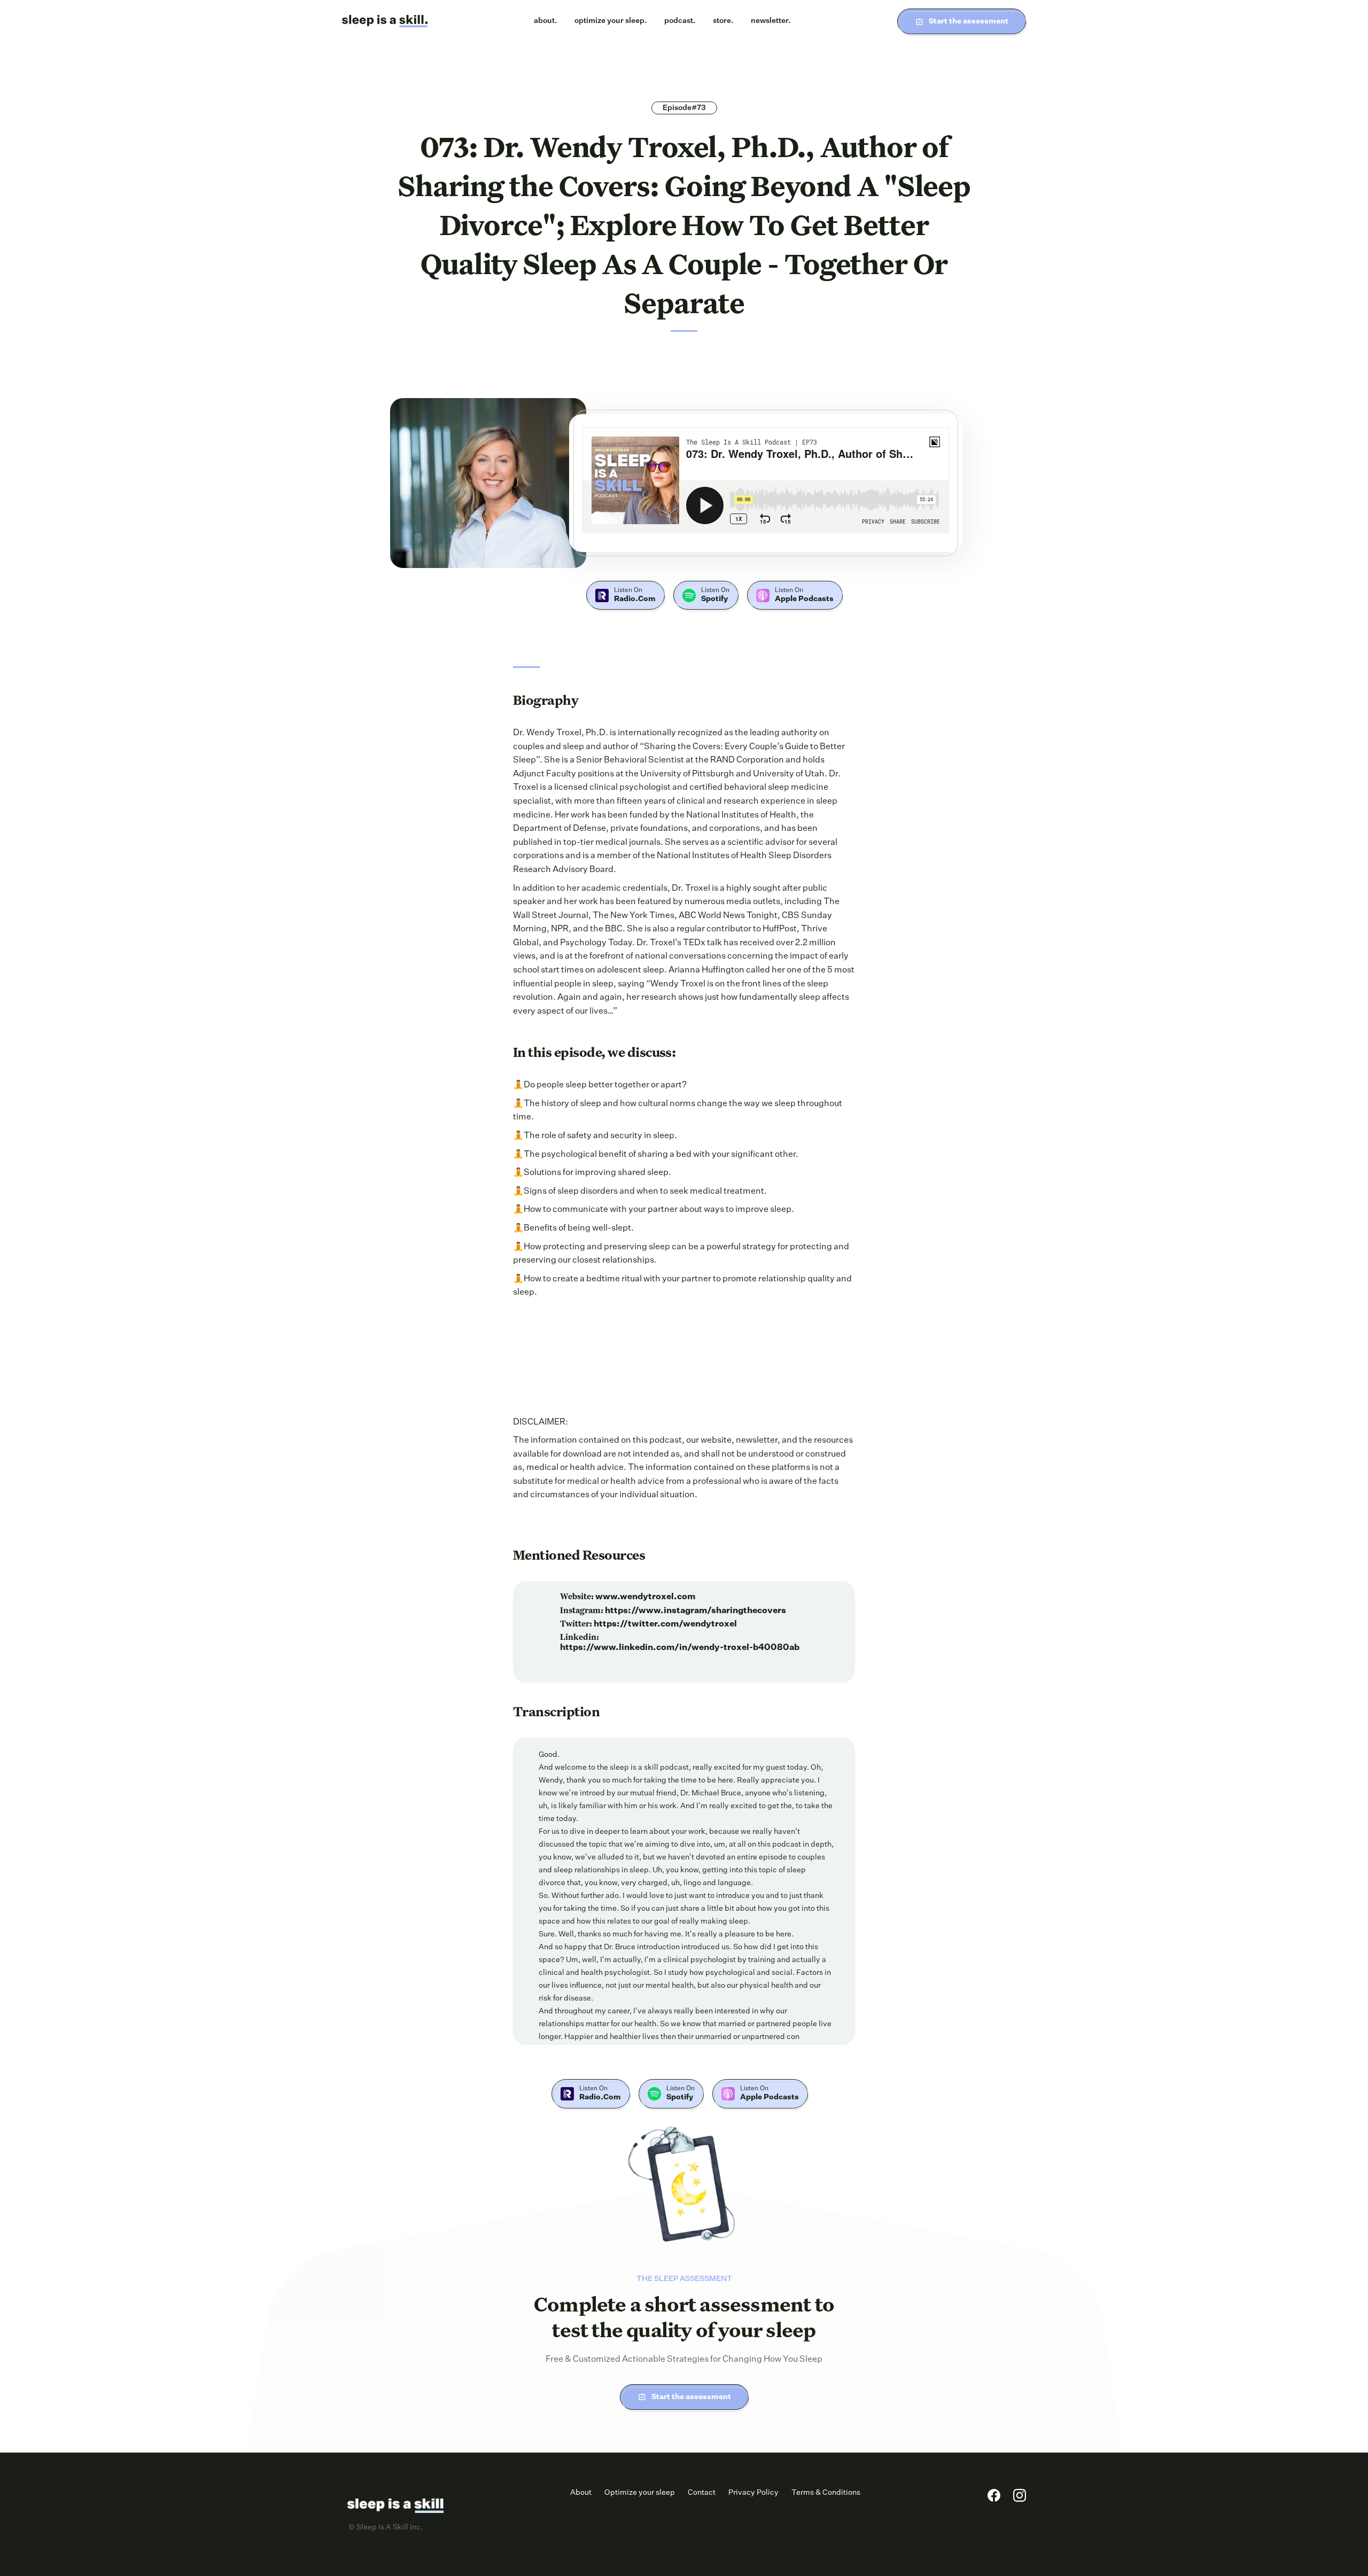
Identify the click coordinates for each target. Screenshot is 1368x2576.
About (581, 2493)
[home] (385, 21)
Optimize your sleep (640, 2493)
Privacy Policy (753, 2493)
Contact (702, 2493)
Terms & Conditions (826, 2493)
